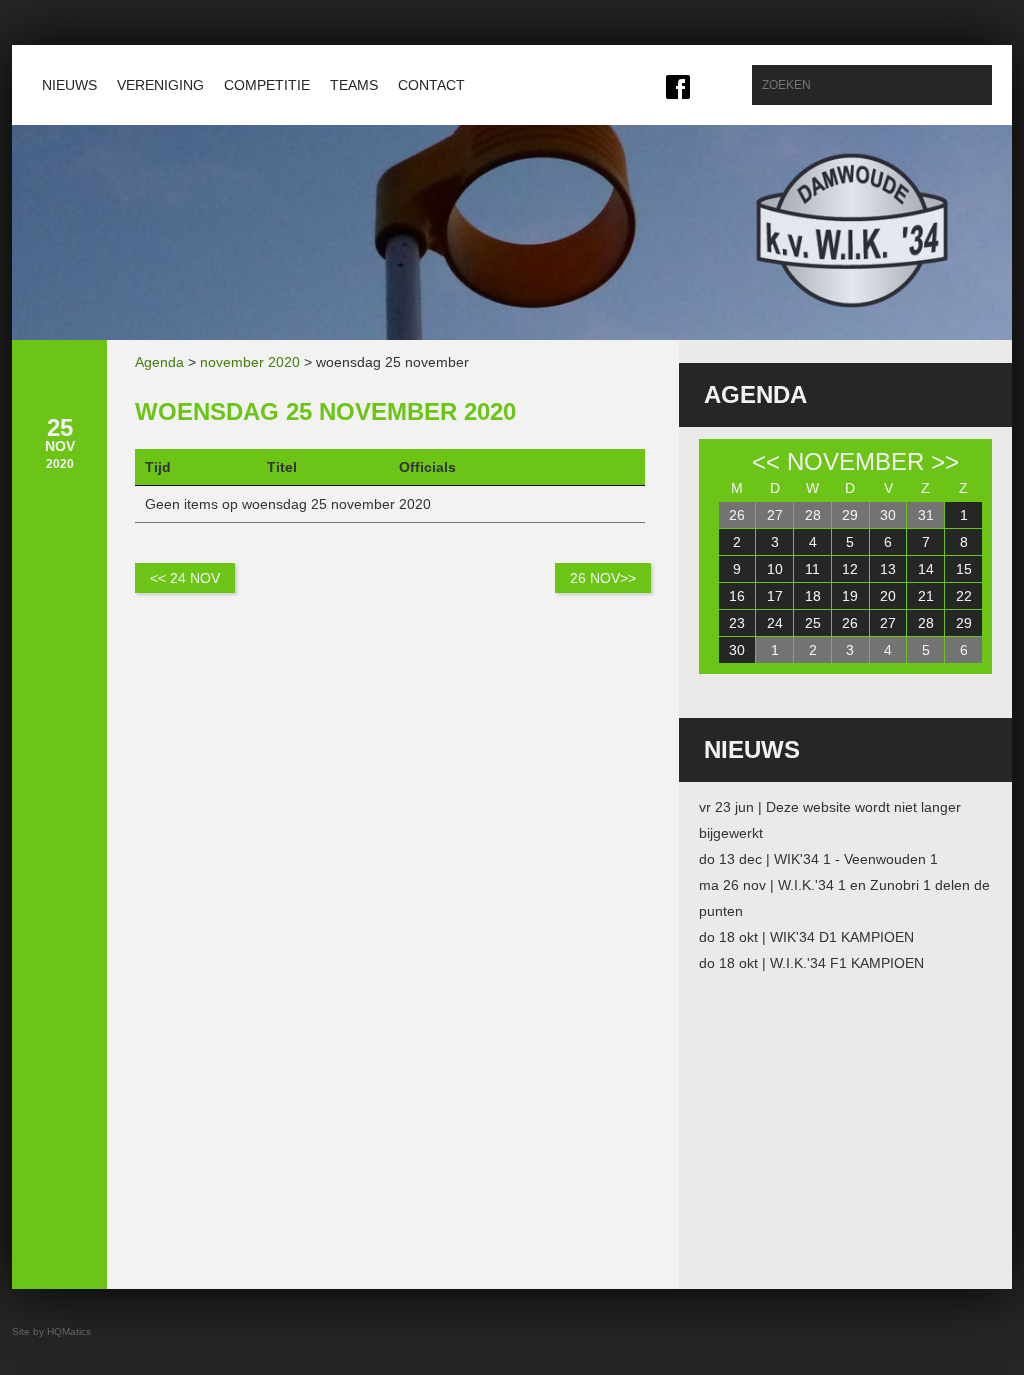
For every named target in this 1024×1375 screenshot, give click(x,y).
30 (888, 515)
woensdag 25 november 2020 (325, 411)
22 (964, 596)
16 (737, 596)
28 (813, 515)
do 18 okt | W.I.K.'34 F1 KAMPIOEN (811, 963)
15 (964, 569)
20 (888, 596)
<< (766, 461)
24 (775, 623)
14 (926, 569)
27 (775, 515)
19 (850, 596)
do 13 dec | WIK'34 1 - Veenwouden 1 (818, 859)
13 (888, 569)
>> (945, 461)
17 (775, 596)
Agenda (159, 362)
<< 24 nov (185, 578)
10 (775, 569)
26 (737, 515)
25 (813, 623)
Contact (431, 85)
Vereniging (160, 85)
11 (812, 569)
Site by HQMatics (51, 1331)
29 (850, 515)
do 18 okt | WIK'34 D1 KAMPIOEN (806, 937)
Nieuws (69, 85)
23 (737, 623)
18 (813, 596)
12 (850, 569)
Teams (354, 85)
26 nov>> (603, 578)
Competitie (267, 85)
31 (926, 515)
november (855, 461)
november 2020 (250, 362)
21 (926, 596)
